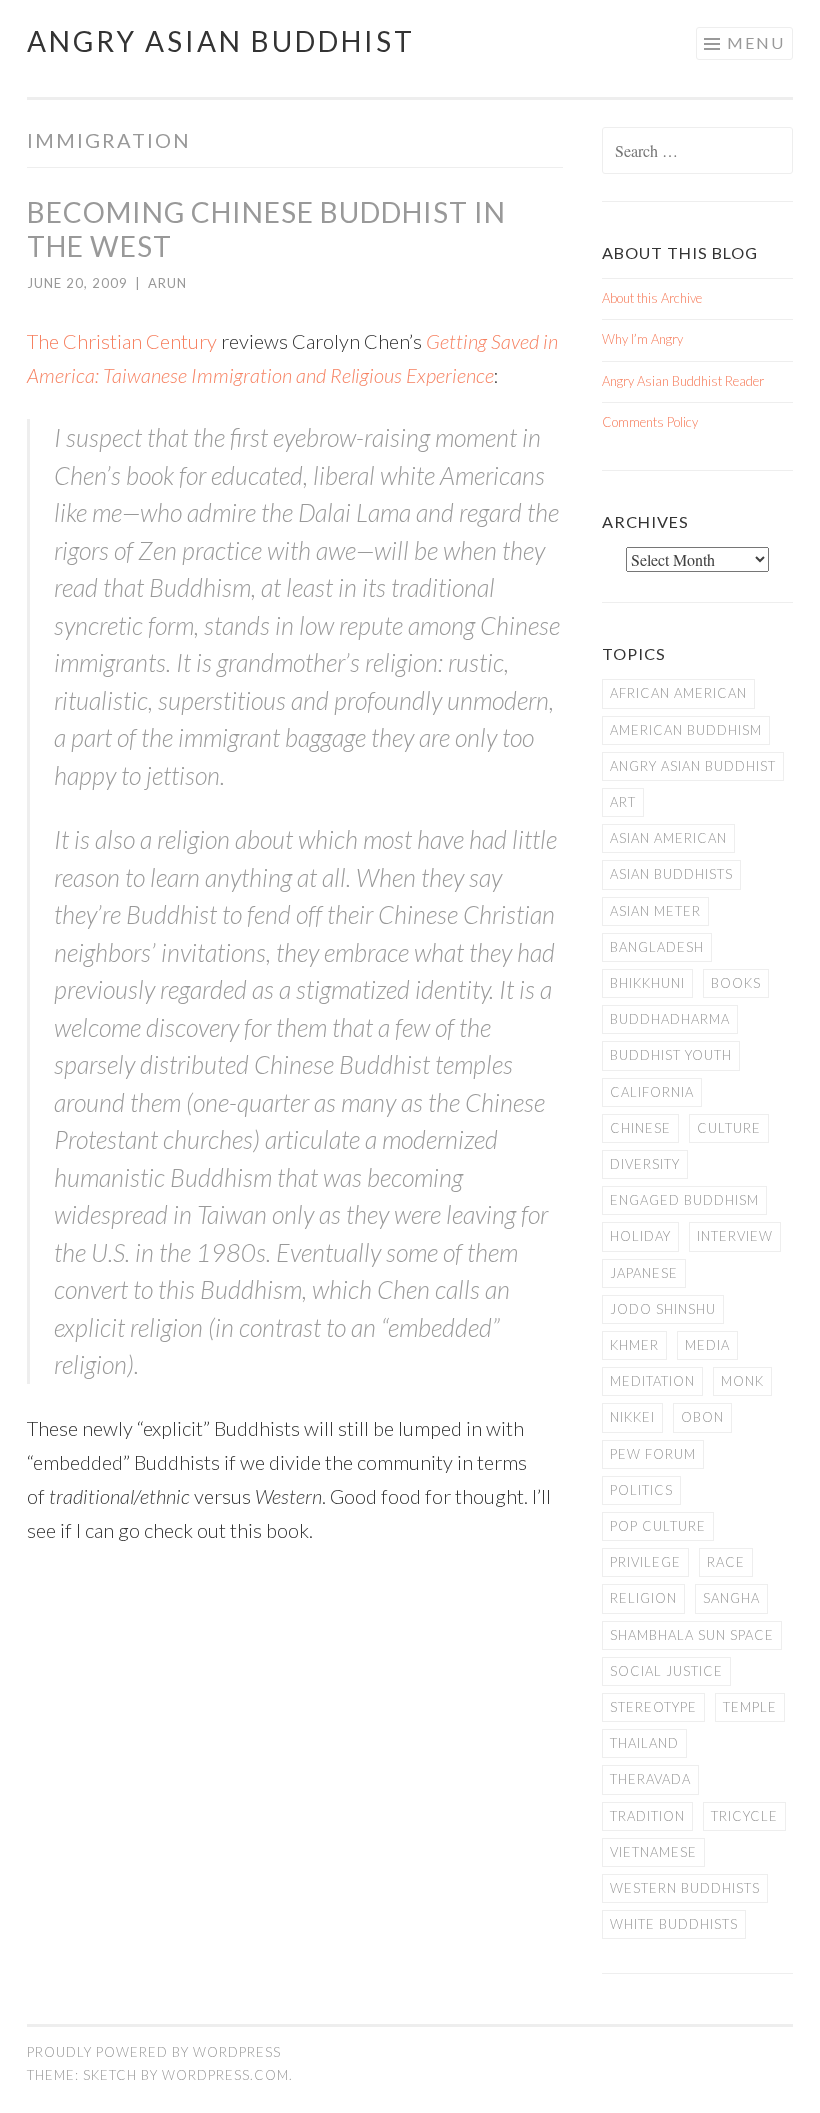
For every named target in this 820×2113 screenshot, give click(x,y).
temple (750, 1707)
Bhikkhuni (647, 983)
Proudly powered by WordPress (154, 2052)
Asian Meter (655, 911)
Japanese (644, 1273)
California (652, 1092)
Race (726, 1562)
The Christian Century (122, 341)
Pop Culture (658, 1526)
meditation (652, 1381)
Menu (756, 42)
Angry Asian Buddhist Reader (683, 381)
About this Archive (652, 298)
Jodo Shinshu (663, 1309)
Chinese (640, 1128)
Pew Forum (653, 1454)
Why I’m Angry (642, 339)
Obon (702, 1417)
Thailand (644, 1743)
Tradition (647, 1816)
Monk (742, 1381)
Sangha (731, 1598)
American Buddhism (686, 730)
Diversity (645, 1164)
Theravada (650, 1779)
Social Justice (666, 1671)
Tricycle (744, 1816)
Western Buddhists (685, 1888)
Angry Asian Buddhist (221, 41)
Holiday (640, 1236)
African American (678, 693)
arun (167, 283)
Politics (641, 1490)
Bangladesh (657, 947)
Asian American (668, 838)
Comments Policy (650, 422)
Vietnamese (653, 1852)
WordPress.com (225, 2075)
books (736, 983)
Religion (643, 1598)
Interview (735, 1236)
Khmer (634, 1345)
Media (707, 1345)
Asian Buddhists (671, 874)
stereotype (653, 1707)
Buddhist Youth (671, 1055)
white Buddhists (674, 1924)
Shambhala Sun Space (692, 1635)
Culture (729, 1128)
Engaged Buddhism (684, 1200)
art (623, 802)
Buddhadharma (670, 1019)
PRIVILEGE (645, 1562)
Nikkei (632, 1417)
